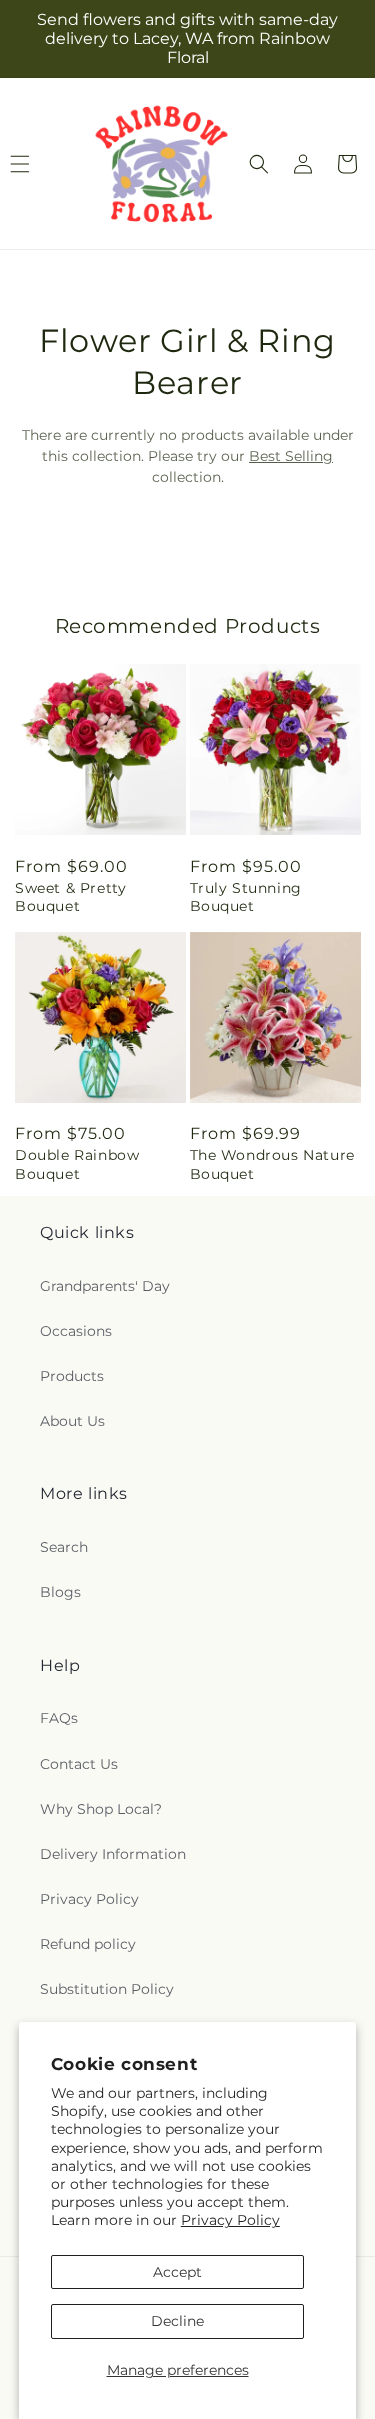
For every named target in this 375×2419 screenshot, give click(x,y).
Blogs (60, 1592)
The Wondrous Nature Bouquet (272, 1164)
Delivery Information (113, 1854)
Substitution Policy (107, 1989)
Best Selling (291, 456)
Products (72, 1376)
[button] (259, 164)
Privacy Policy (230, 2220)
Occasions (76, 1331)
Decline (177, 2321)
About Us (72, 1421)
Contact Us (79, 1764)
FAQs (59, 1718)
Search (64, 1547)
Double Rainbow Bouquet (77, 1164)
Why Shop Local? (101, 1809)
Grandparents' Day (105, 1286)
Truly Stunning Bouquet (246, 897)
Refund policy (88, 1944)
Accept (177, 2272)
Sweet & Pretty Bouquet (70, 897)
